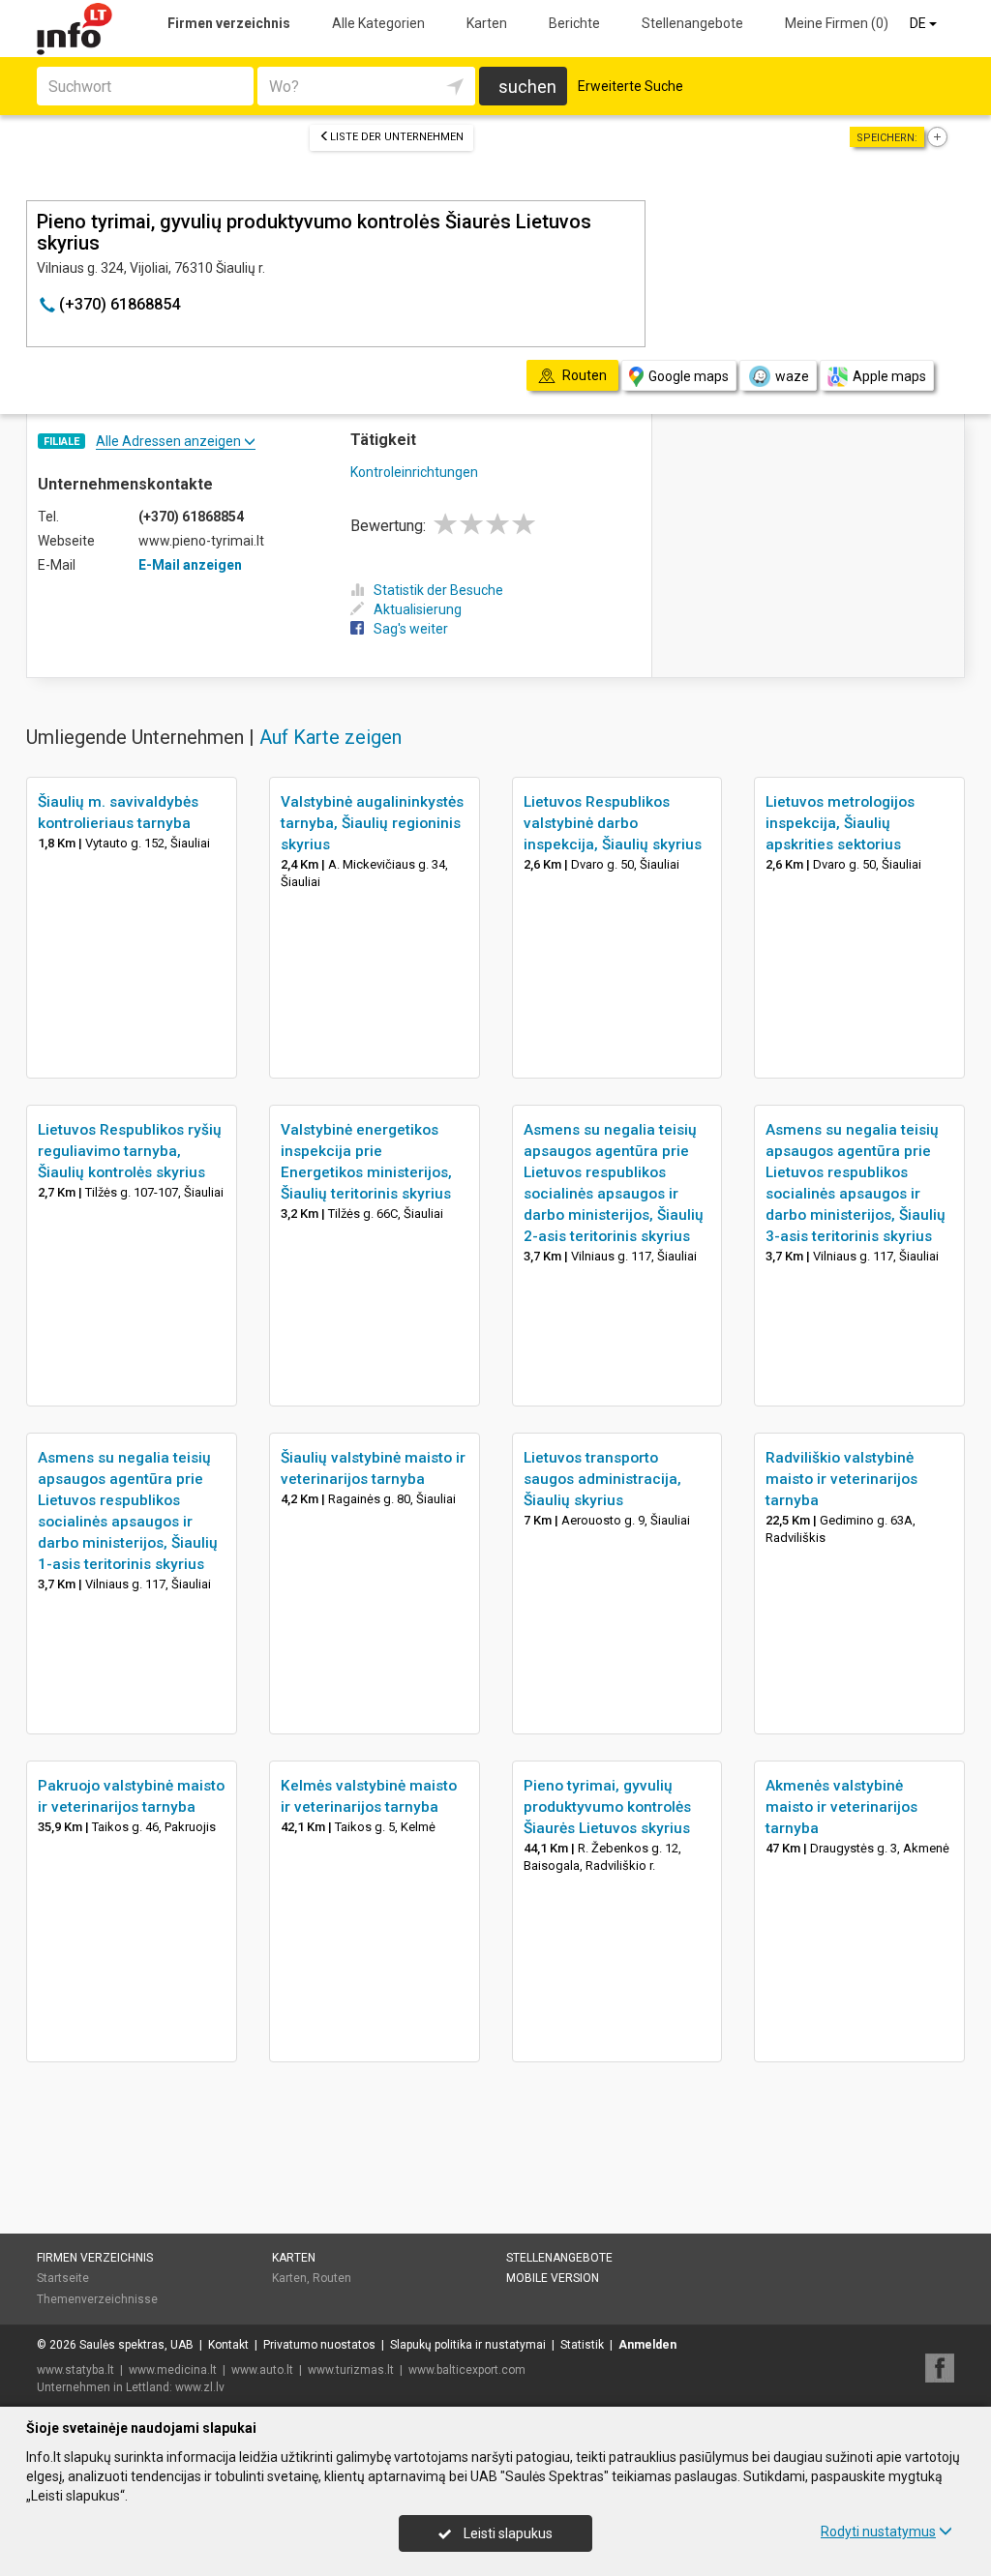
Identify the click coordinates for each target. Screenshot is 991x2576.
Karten (487, 23)
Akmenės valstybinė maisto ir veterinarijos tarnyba (841, 1807)
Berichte (574, 23)
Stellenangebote (692, 23)
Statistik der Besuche (438, 590)
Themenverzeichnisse (97, 2299)
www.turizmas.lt (351, 2370)
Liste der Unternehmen (397, 137)
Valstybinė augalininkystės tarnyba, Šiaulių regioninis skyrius (372, 823)
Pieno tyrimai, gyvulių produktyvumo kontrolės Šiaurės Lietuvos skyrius (607, 1807)
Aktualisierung (418, 609)
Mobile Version (553, 2278)
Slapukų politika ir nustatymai (468, 2345)
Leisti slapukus (507, 2533)
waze (792, 376)
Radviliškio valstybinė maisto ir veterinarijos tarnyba (841, 1479)
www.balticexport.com (467, 2370)
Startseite (63, 2278)
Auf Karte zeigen (330, 737)
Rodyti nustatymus (878, 2532)
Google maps (689, 376)
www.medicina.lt (173, 2370)
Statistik (582, 2345)
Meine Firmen (837, 23)
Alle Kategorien (378, 23)
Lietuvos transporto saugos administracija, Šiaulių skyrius (602, 1479)
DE (919, 23)
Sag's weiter (411, 629)
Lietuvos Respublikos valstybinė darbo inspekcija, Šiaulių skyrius (613, 823)
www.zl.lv (200, 2387)
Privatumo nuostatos (319, 2345)
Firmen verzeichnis (229, 23)
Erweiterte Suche (631, 86)
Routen (332, 2278)
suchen (527, 87)
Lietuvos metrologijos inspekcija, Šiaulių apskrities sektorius (840, 823)
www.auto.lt (262, 2370)
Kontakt (228, 2345)
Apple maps (889, 376)
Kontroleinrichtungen (414, 472)
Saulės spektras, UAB (136, 2345)
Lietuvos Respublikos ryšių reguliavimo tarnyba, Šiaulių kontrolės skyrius (130, 1151)
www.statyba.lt (75, 2370)
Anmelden (647, 2345)
